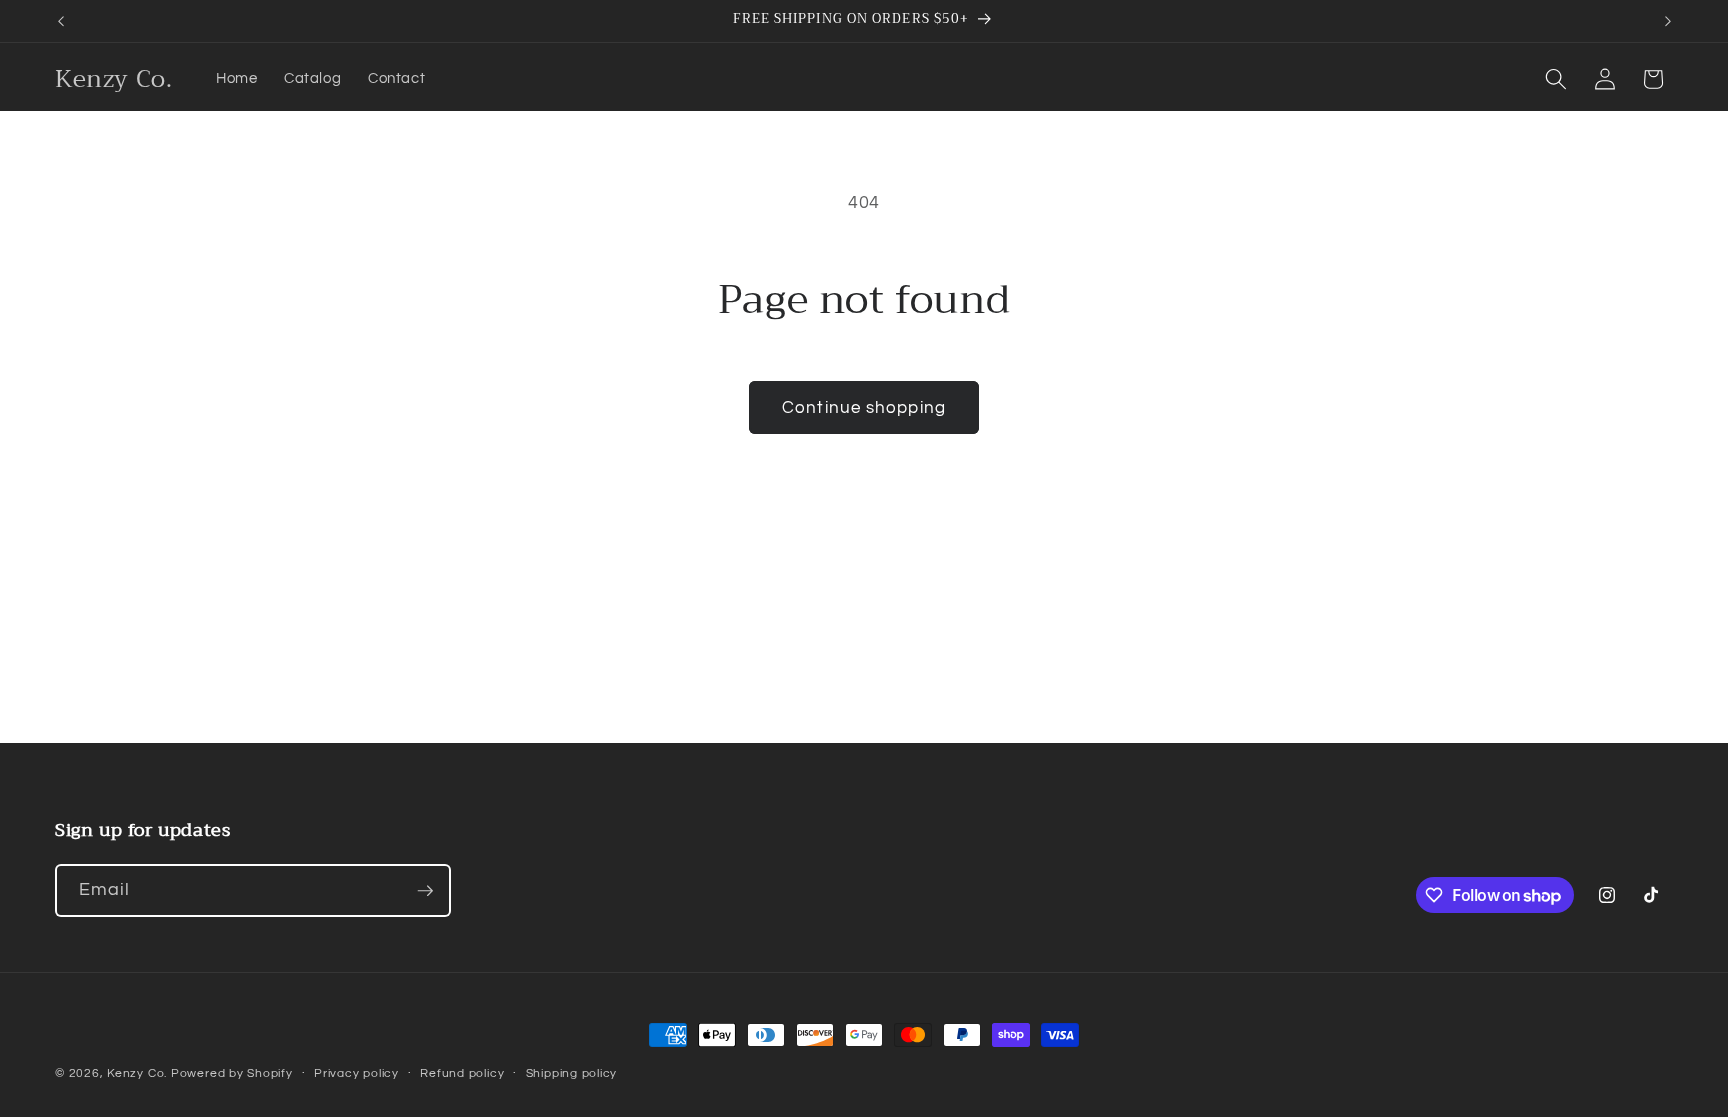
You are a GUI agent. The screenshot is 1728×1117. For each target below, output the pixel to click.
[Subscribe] (425, 891)
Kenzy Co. (137, 1073)
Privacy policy (356, 1073)
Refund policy (462, 1073)
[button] (1556, 79)
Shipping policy (572, 1073)
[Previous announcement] (61, 21)
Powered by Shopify (232, 1073)
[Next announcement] (1668, 21)
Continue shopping (864, 407)
